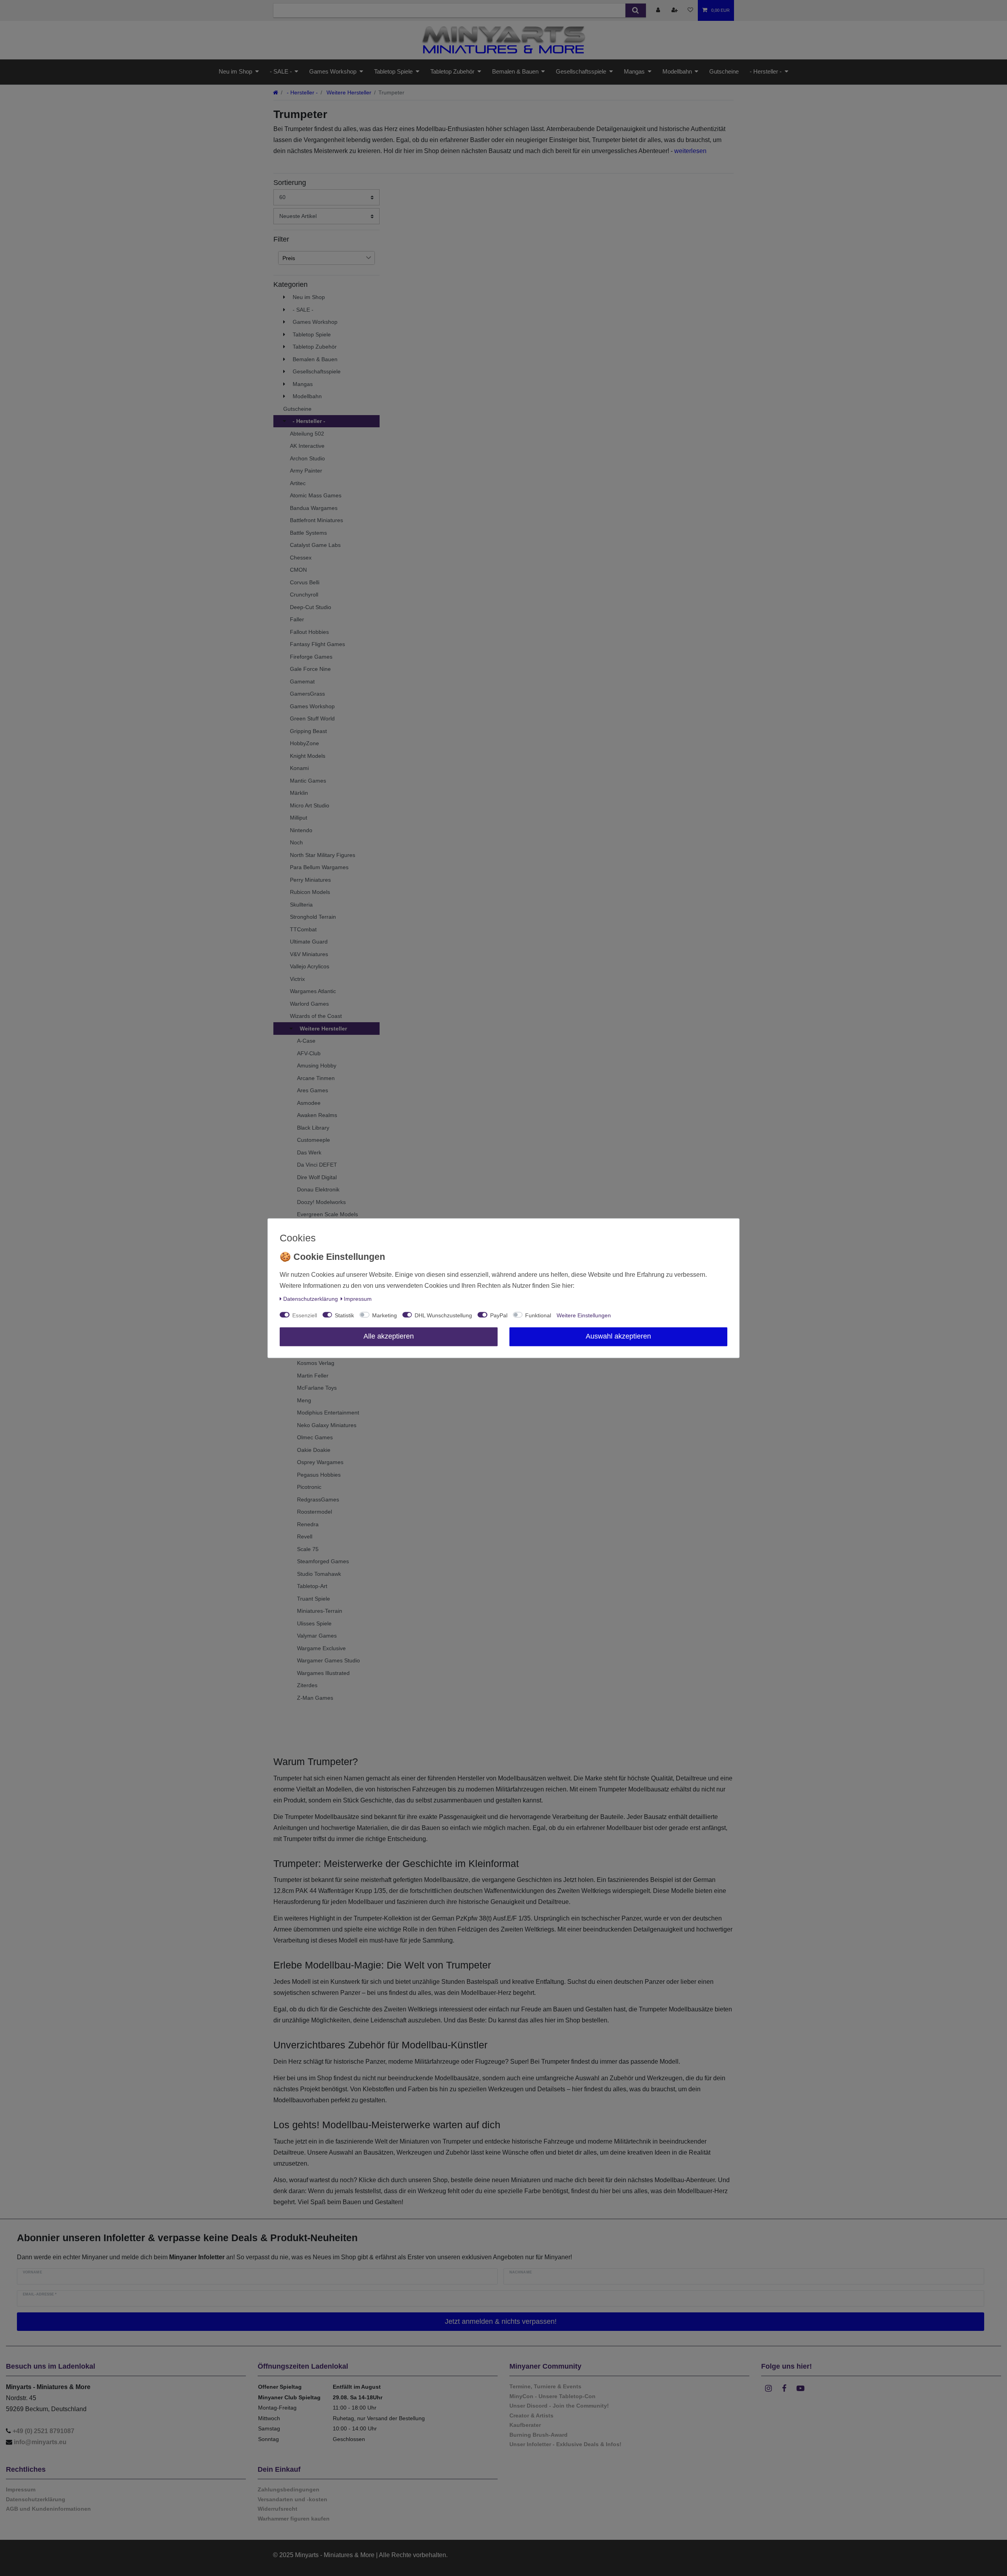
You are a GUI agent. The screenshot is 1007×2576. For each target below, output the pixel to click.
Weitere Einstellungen (584, 1315)
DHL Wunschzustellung (443, 1315)
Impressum (358, 1299)
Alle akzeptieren (389, 1336)
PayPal (499, 1315)
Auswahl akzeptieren (618, 1336)
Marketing (385, 1315)
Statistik (344, 1315)
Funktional (538, 1315)
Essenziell (305, 1315)
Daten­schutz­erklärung (311, 1299)
